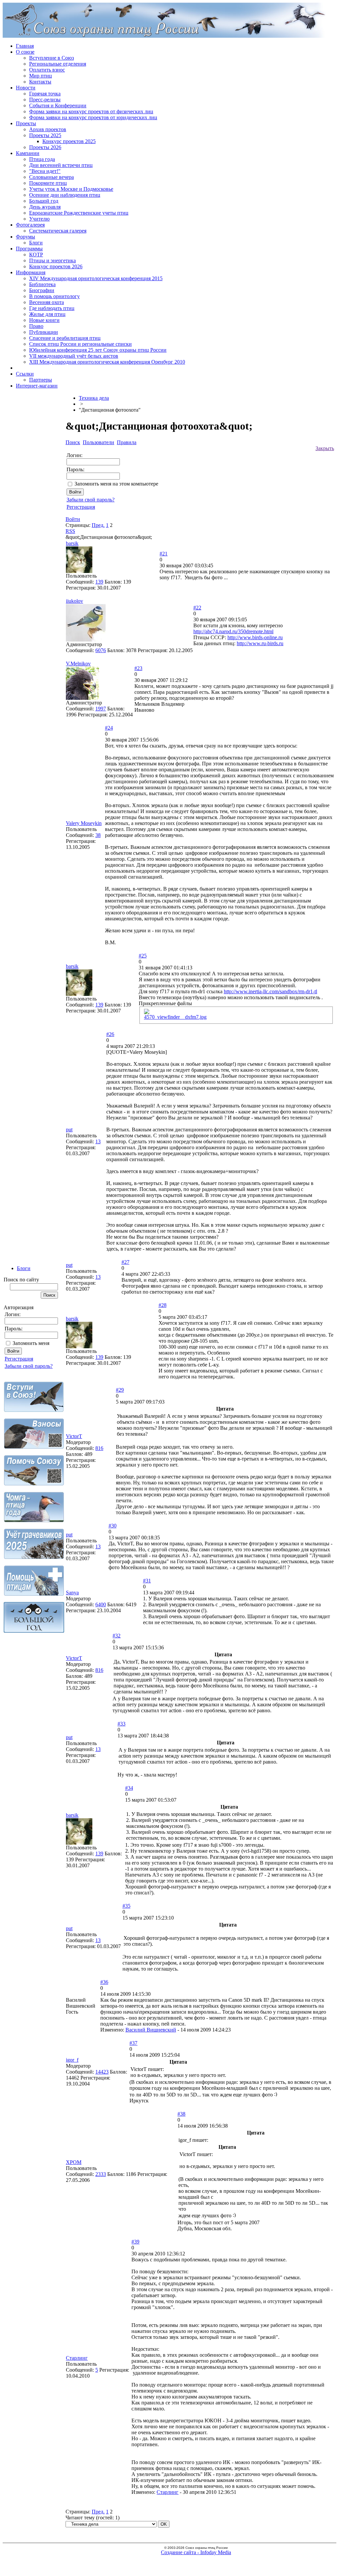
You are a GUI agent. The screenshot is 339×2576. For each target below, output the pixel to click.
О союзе (25, 52)
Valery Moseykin (84, 823)
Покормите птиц (48, 183)
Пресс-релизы (45, 100)
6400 (101, 1604)
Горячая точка (45, 94)
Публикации (44, 332)
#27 (125, 1262)
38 (98, 835)
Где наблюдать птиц (52, 308)
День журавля (45, 207)
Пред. (98, 525)
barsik (72, 543)
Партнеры (41, 380)
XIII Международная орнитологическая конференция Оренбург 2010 (107, 362)
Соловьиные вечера (51, 177)
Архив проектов (48, 129)
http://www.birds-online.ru (255, 637)
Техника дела (94, 398)
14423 (102, 2072)
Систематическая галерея (58, 231)
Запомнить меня (31, 1343)
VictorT (74, 1436)
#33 (121, 1724)
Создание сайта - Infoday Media (196, 2552)
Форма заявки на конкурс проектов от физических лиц (91, 111)
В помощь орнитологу (54, 296)
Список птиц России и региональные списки (80, 344)
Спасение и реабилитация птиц (65, 338)
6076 (101, 650)
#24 (109, 728)
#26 (110, 1034)
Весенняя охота (47, 302)
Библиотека (42, 284)
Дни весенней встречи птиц (61, 165)
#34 (129, 1788)
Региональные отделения (58, 64)
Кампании (28, 153)
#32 (117, 1636)
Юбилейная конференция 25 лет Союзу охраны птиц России (98, 350)
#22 (197, 608)
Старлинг (77, 2358)
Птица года (42, 159)
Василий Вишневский (151, 2030)
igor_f (72, 2060)
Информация (31, 272)
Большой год (44, 201)
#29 (120, 1390)
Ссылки (25, 374)
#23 (138, 668)
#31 (147, 1581)
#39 (135, 2242)
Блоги (36, 243)
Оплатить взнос (47, 70)
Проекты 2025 (45, 135)
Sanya (72, 1593)
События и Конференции (58, 105)
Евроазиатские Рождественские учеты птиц (79, 213)
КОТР (36, 255)
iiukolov (74, 601)
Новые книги (44, 320)
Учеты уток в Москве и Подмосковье (71, 189)
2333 (101, 2174)
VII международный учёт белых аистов (74, 356)
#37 (133, 2043)
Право (36, 326)
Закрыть (325, 448)
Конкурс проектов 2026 (56, 266)
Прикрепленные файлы (165, 1003)
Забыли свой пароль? (29, 1366)
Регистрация (19, 1359)
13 (98, 1141)
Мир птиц (41, 76)
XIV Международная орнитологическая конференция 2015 (96, 278)
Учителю (39, 219)
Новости (26, 88)
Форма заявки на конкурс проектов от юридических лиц (93, 117)
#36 (104, 1982)
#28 (163, 1305)
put (69, 1130)
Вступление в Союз (51, 58)
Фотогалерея (30, 225)
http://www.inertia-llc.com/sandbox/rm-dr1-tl (270, 991)
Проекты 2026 (45, 147)
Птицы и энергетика (52, 260)
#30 (113, 1526)
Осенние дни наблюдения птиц (65, 195)
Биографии (42, 290)
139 (99, 582)
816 (99, 1448)
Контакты (40, 82)
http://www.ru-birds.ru (260, 643)
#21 (164, 554)
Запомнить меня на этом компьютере (116, 484)
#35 (126, 1906)
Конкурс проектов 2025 (69, 141)
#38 (181, 2114)
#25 (143, 956)
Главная (25, 46)
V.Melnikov (78, 664)
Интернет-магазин (37, 386)
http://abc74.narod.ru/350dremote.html (233, 631)
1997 (101, 709)
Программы (29, 249)
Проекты (26, 123)
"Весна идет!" (45, 171)
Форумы (25, 237)
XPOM (74, 2162)
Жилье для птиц (47, 314)
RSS (70, 531)
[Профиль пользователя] (79, 571)
